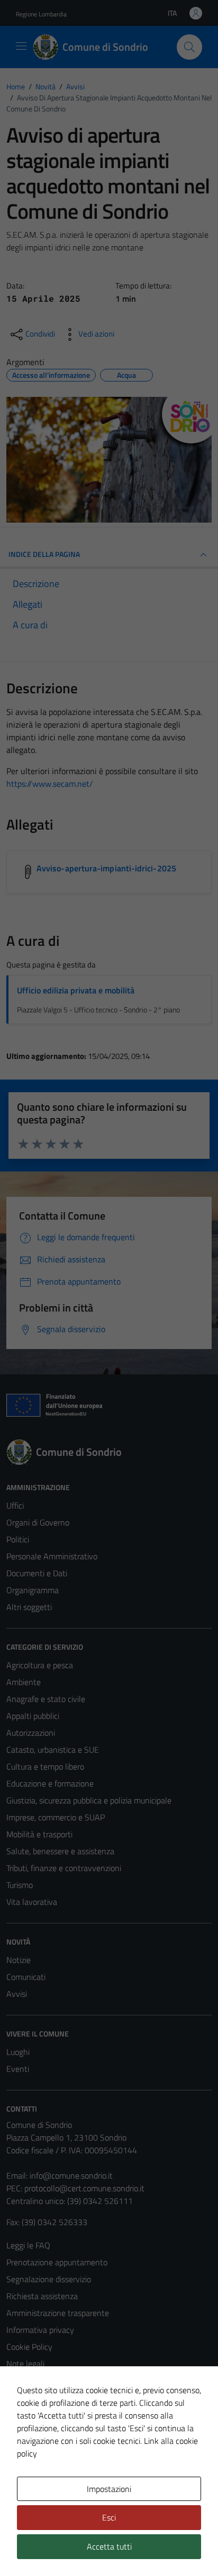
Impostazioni (109, 2489)
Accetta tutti (109, 2546)
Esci (109, 2517)
